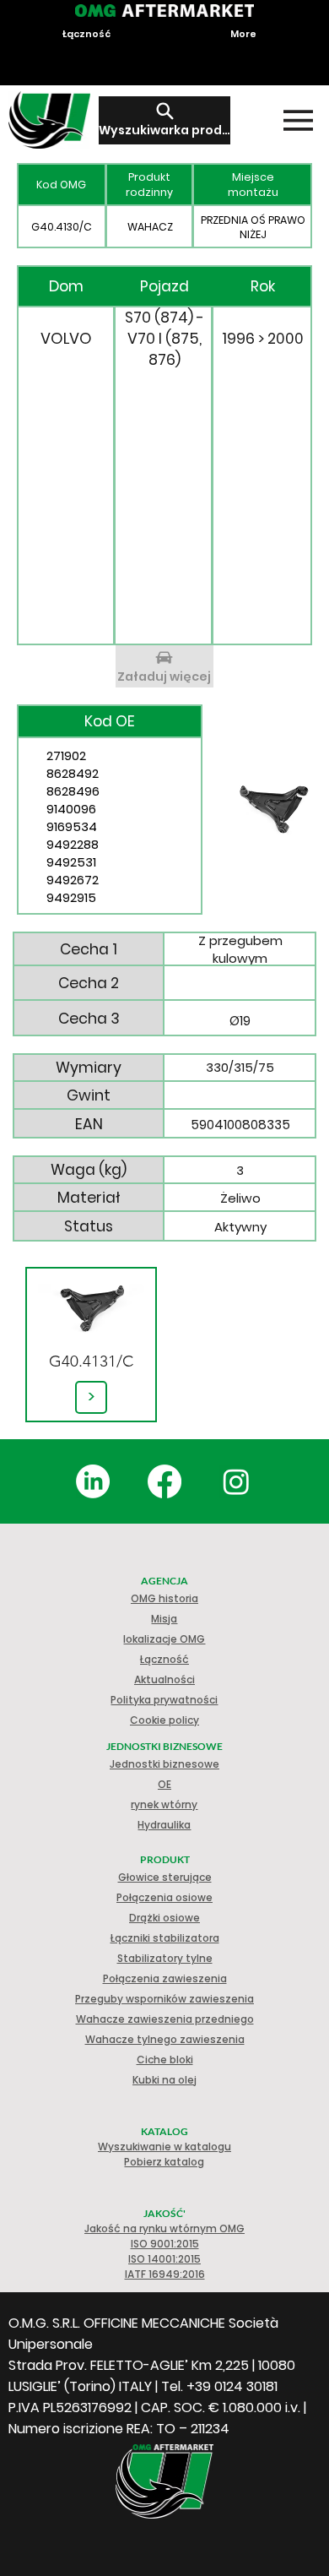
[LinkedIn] (93, 1481)
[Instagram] (236, 1481)
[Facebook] (164, 1481)
